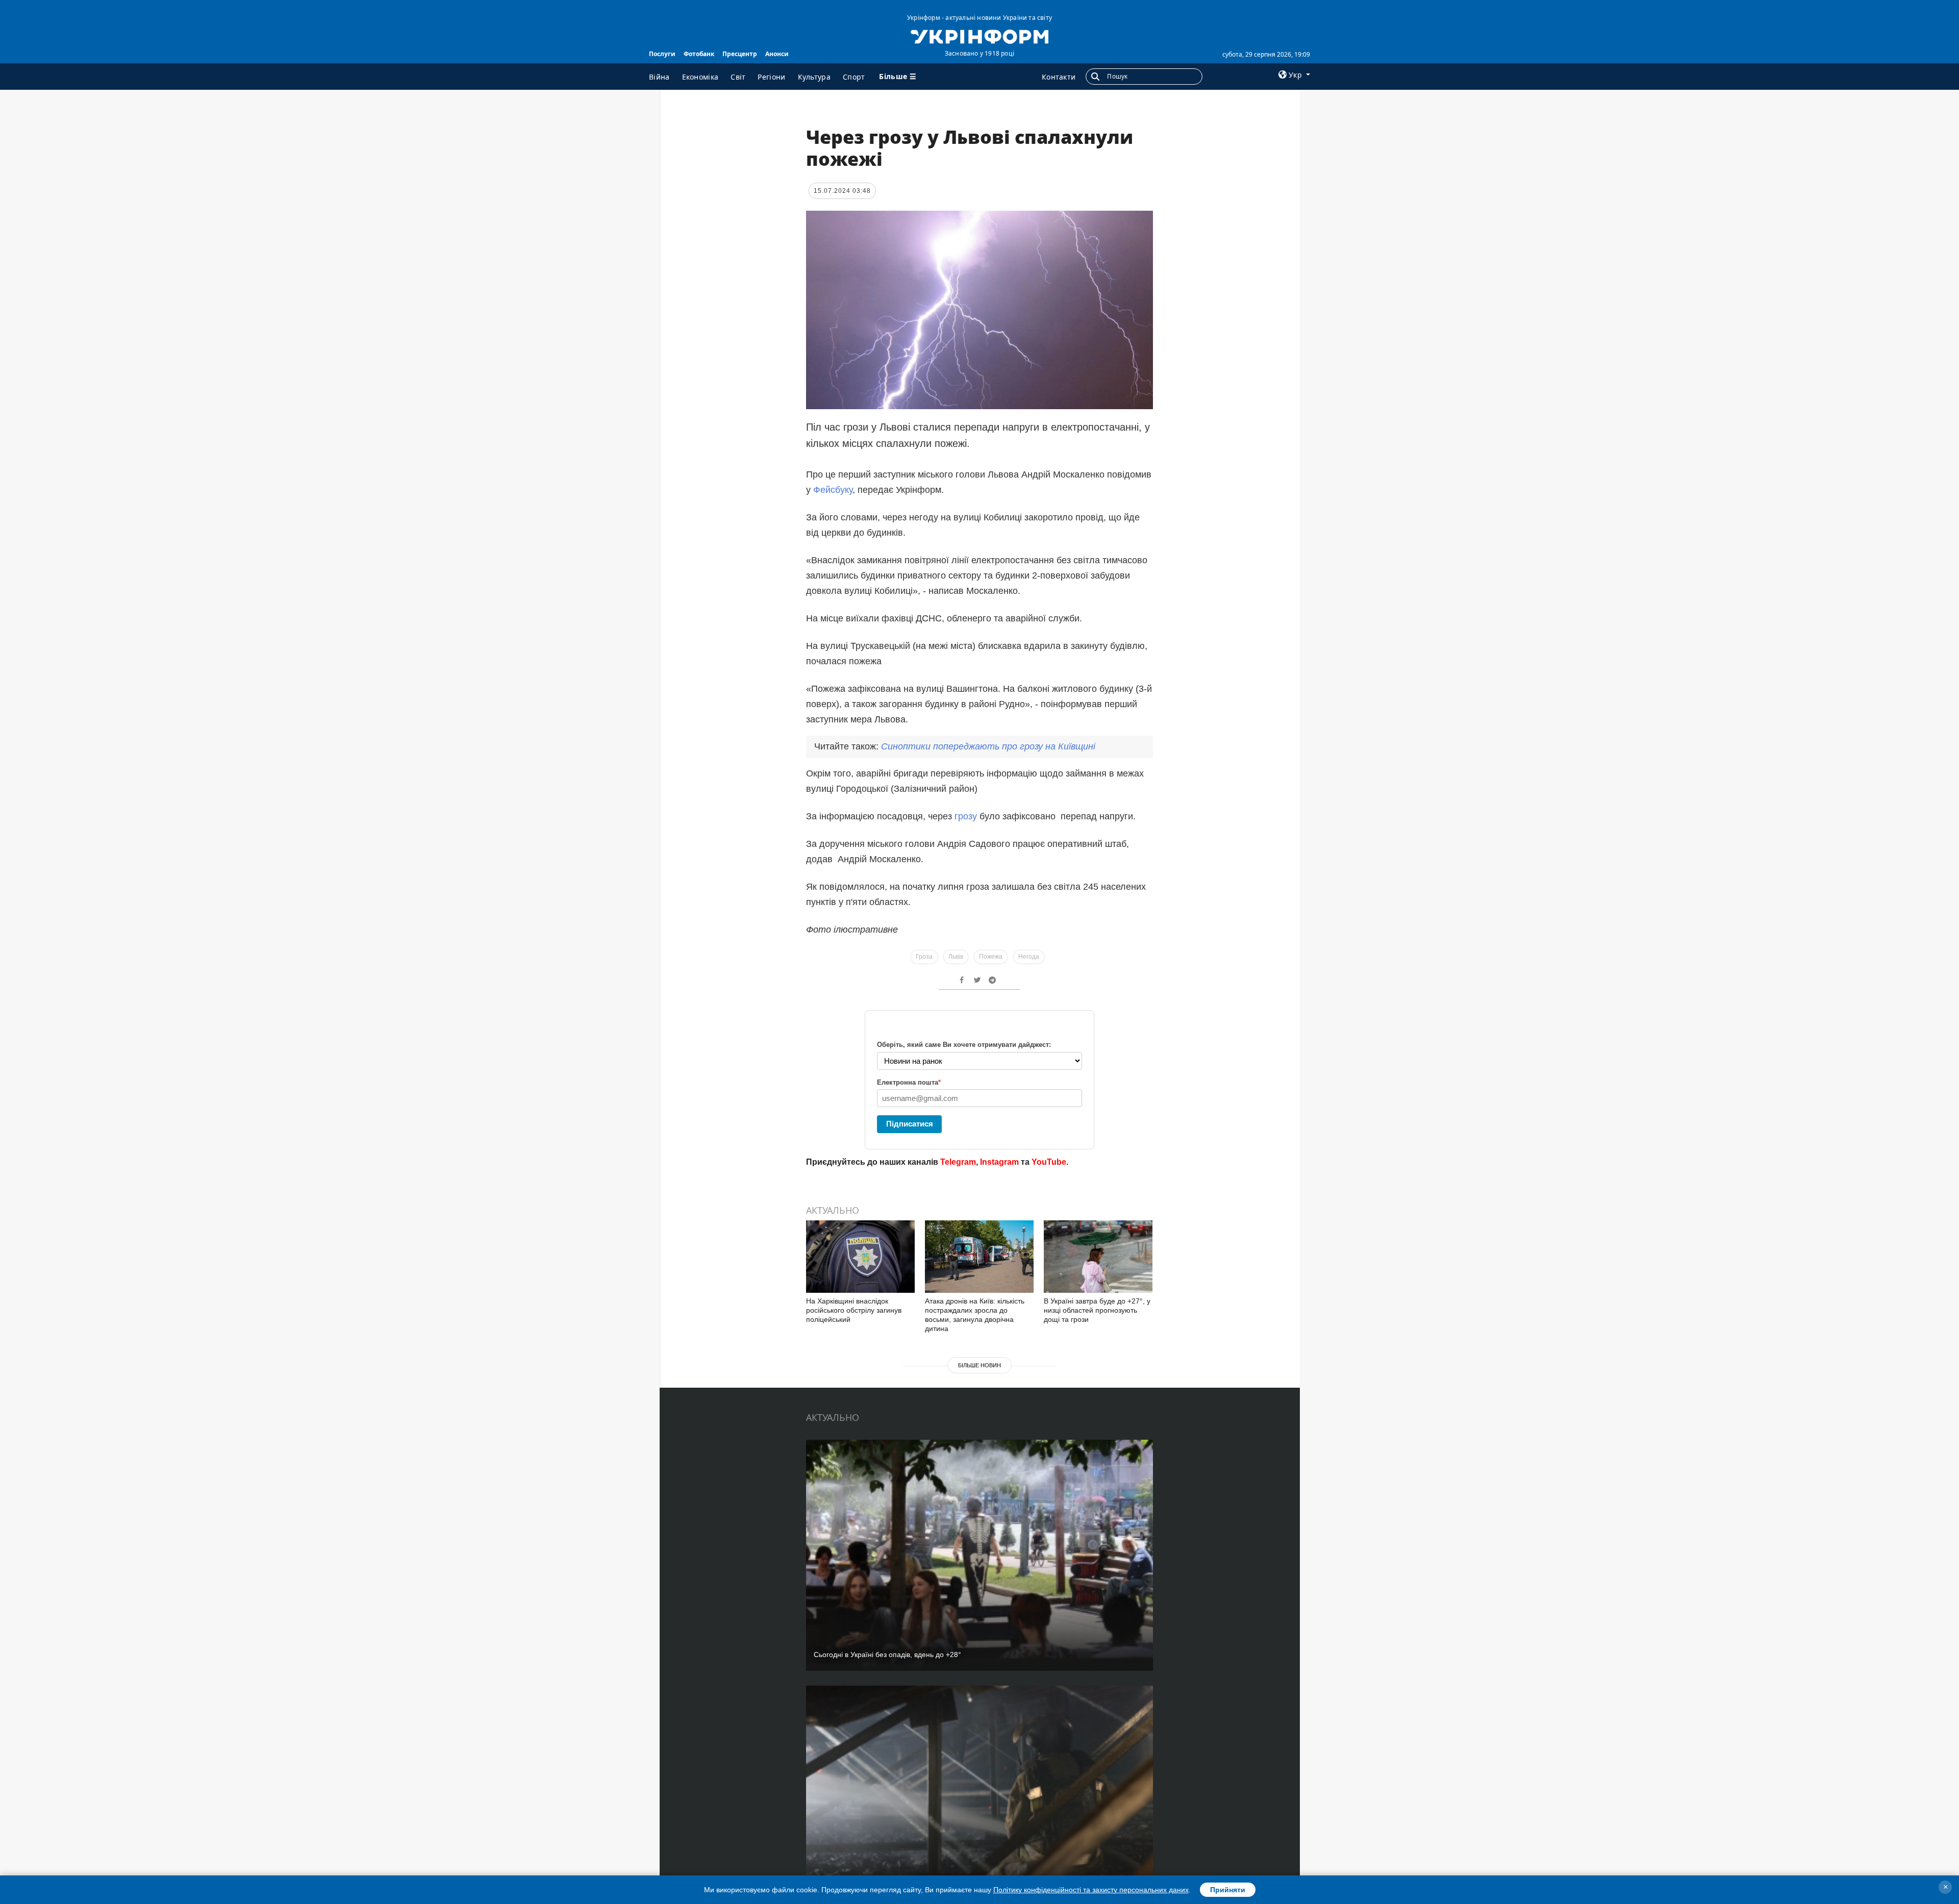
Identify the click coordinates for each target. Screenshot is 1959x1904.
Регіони (771, 77)
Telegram (958, 1162)
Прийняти (1228, 1890)
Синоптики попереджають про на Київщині (988, 746)
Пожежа (991, 957)
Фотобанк (699, 54)
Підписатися (910, 1124)
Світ (738, 77)
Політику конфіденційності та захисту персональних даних (1091, 1890)
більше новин (979, 1365)
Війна (659, 77)
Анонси (777, 54)
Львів (956, 957)
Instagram (999, 1162)
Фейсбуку (833, 490)
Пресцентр (740, 54)
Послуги (662, 54)
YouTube (1049, 1162)
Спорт (854, 77)
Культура (814, 77)
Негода (1029, 957)
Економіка (700, 77)
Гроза (924, 957)
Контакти (1059, 77)
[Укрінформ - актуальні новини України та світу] (979, 36)
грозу (967, 816)
